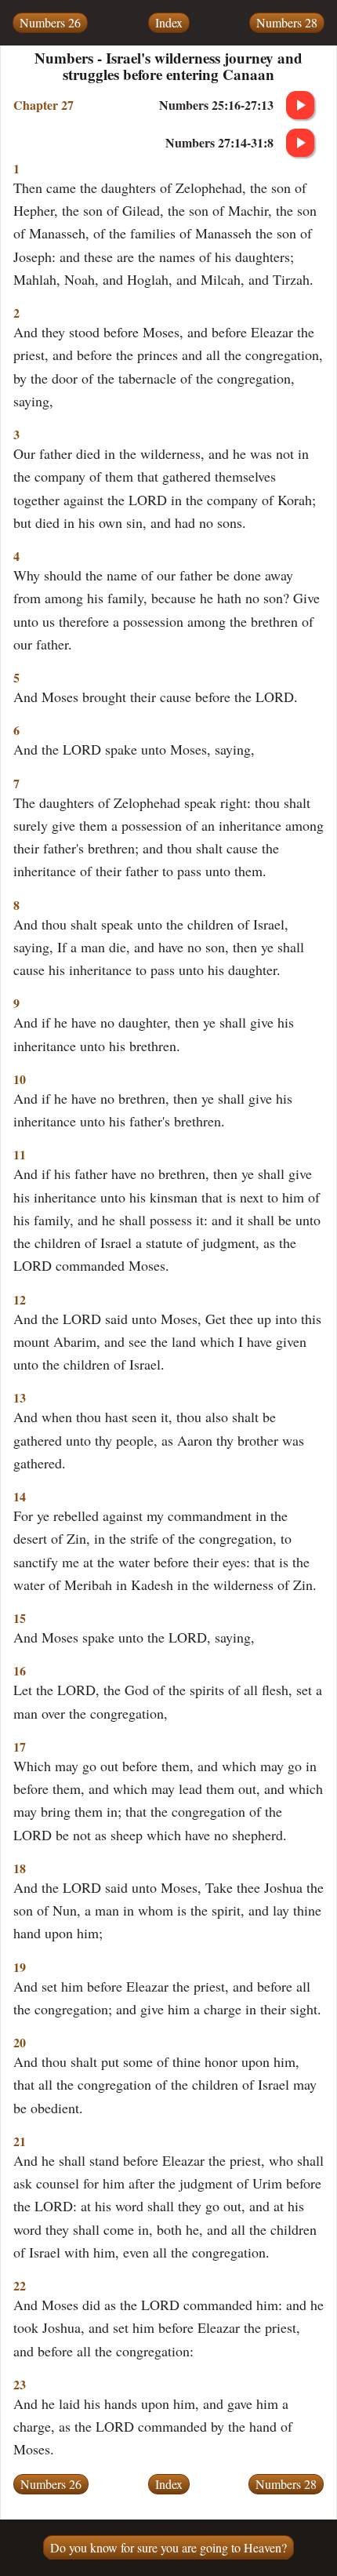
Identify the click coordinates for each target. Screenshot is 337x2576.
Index (169, 22)
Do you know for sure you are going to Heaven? (168, 2547)
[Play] (300, 105)
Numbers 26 (50, 22)
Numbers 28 (287, 22)
